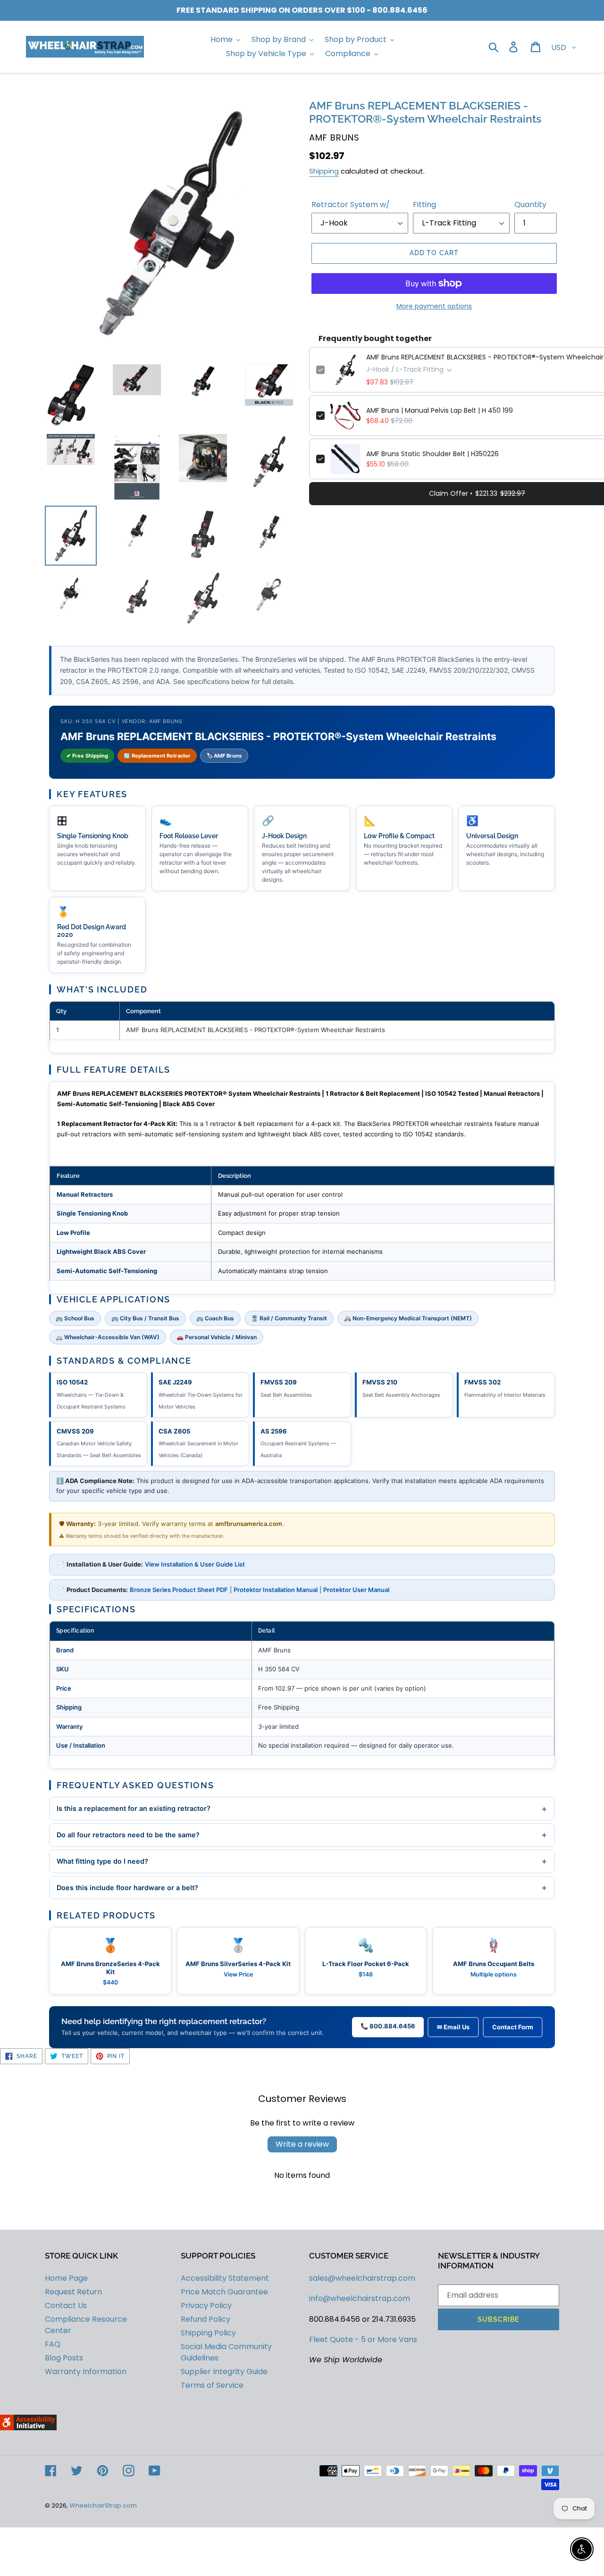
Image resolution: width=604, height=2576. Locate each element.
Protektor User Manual (356, 1590)
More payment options (434, 306)
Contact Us (66, 2305)
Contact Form (513, 2027)
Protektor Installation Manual (276, 1590)
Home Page (66, 2278)
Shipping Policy (208, 2333)
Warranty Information (86, 2372)
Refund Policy (206, 2319)
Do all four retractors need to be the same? (302, 1834)
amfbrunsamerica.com (249, 1524)
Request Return (73, 2292)
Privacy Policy (206, 2305)
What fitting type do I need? (302, 1861)
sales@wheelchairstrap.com (362, 2278)
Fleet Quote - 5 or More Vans (363, 2339)
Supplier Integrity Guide (224, 2372)
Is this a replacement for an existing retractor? (302, 1809)
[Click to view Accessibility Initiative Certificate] (28, 2428)
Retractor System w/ (351, 204)
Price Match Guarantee (224, 2292)
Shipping (324, 171)
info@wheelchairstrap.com (360, 2298)
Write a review (302, 2144)
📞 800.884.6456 (388, 2026)
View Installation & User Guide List (195, 1564)
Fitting (424, 204)
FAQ (53, 2344)
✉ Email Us (453, 2027)
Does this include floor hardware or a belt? (302, 1887)
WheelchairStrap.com (103, 2505)
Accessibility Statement (225, 2278)
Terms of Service (212, 2385)
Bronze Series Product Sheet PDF (179, 1590)
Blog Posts (64, 2358)
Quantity (530, 204)
